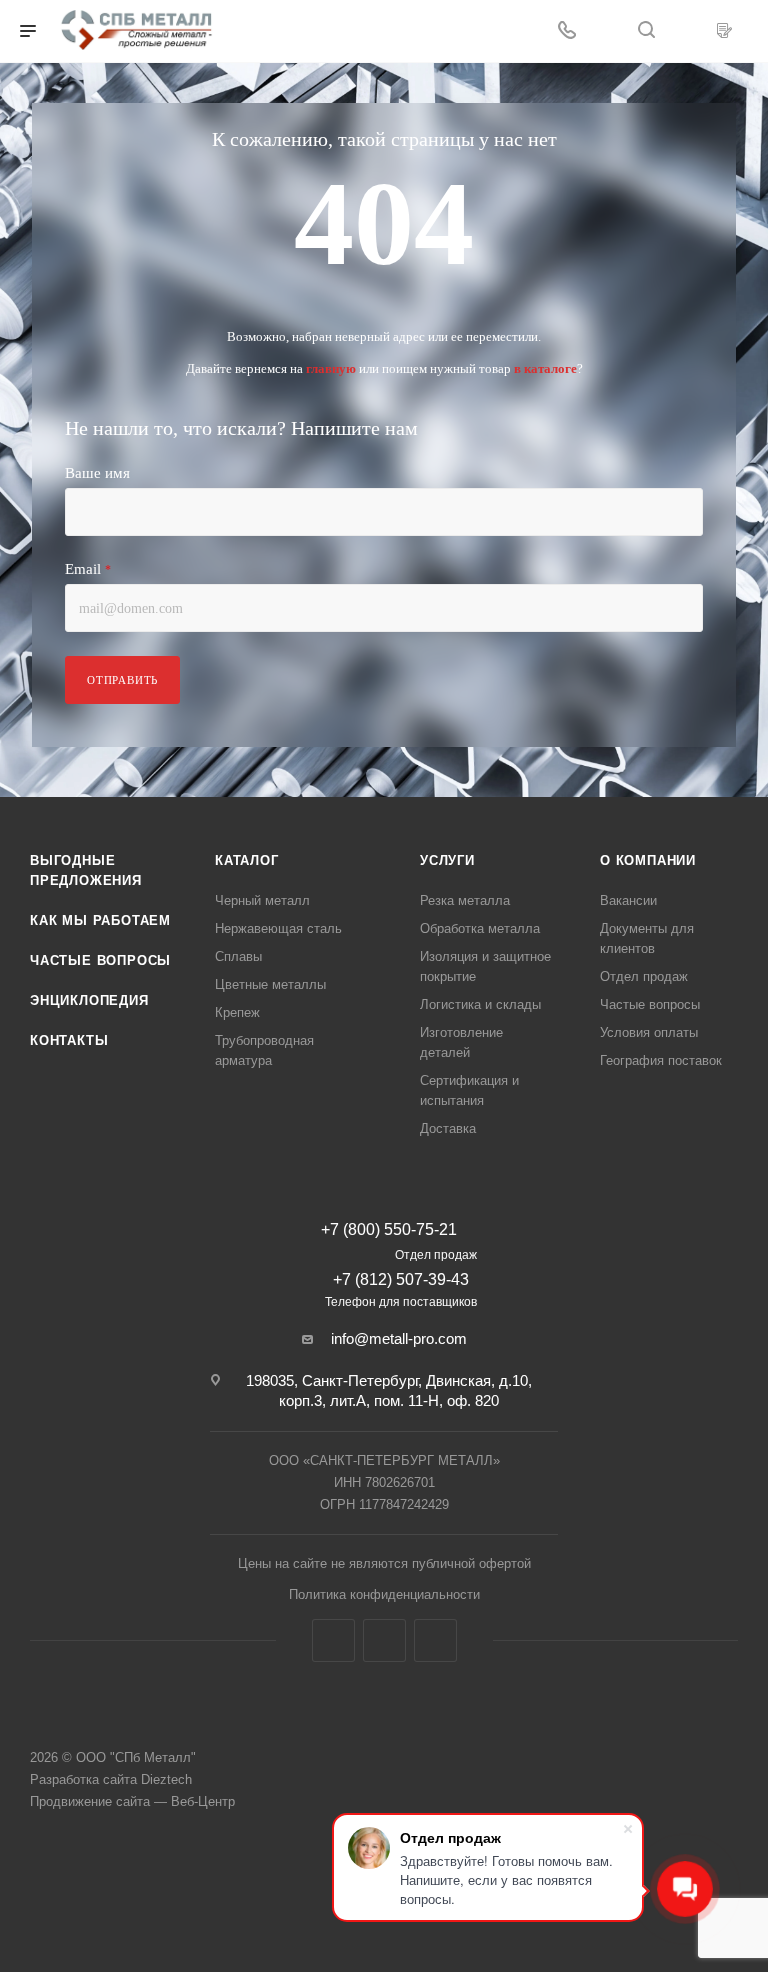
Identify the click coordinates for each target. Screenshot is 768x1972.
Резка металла (465, 900)
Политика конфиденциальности (384, 1594)
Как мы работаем (100, 920)
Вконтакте (333, 1640)
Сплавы (238, 956)
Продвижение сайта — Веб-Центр (132, 1801)
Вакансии (628, 900)
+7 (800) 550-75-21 (389, 1230)
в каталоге (545, 368)
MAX (435, 1640)
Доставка (448, 1128)
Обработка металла (480, 928)
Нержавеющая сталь (278, 928)
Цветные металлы (270, 984)
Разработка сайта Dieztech (111, 1779)
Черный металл (262, 900)
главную (331, 368)
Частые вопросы (100, 960)
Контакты (69, 1040)
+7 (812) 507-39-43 (401, 1279)
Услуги (447, 860)
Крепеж (237, 1012)
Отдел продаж (644, 976)
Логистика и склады (480, 1004)
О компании (648, 860)
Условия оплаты (649, 1032)
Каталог (247, 860)
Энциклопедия (89, 1000)
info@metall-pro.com (399, 1338)
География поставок (661, 1060)
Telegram (384, 1640)
